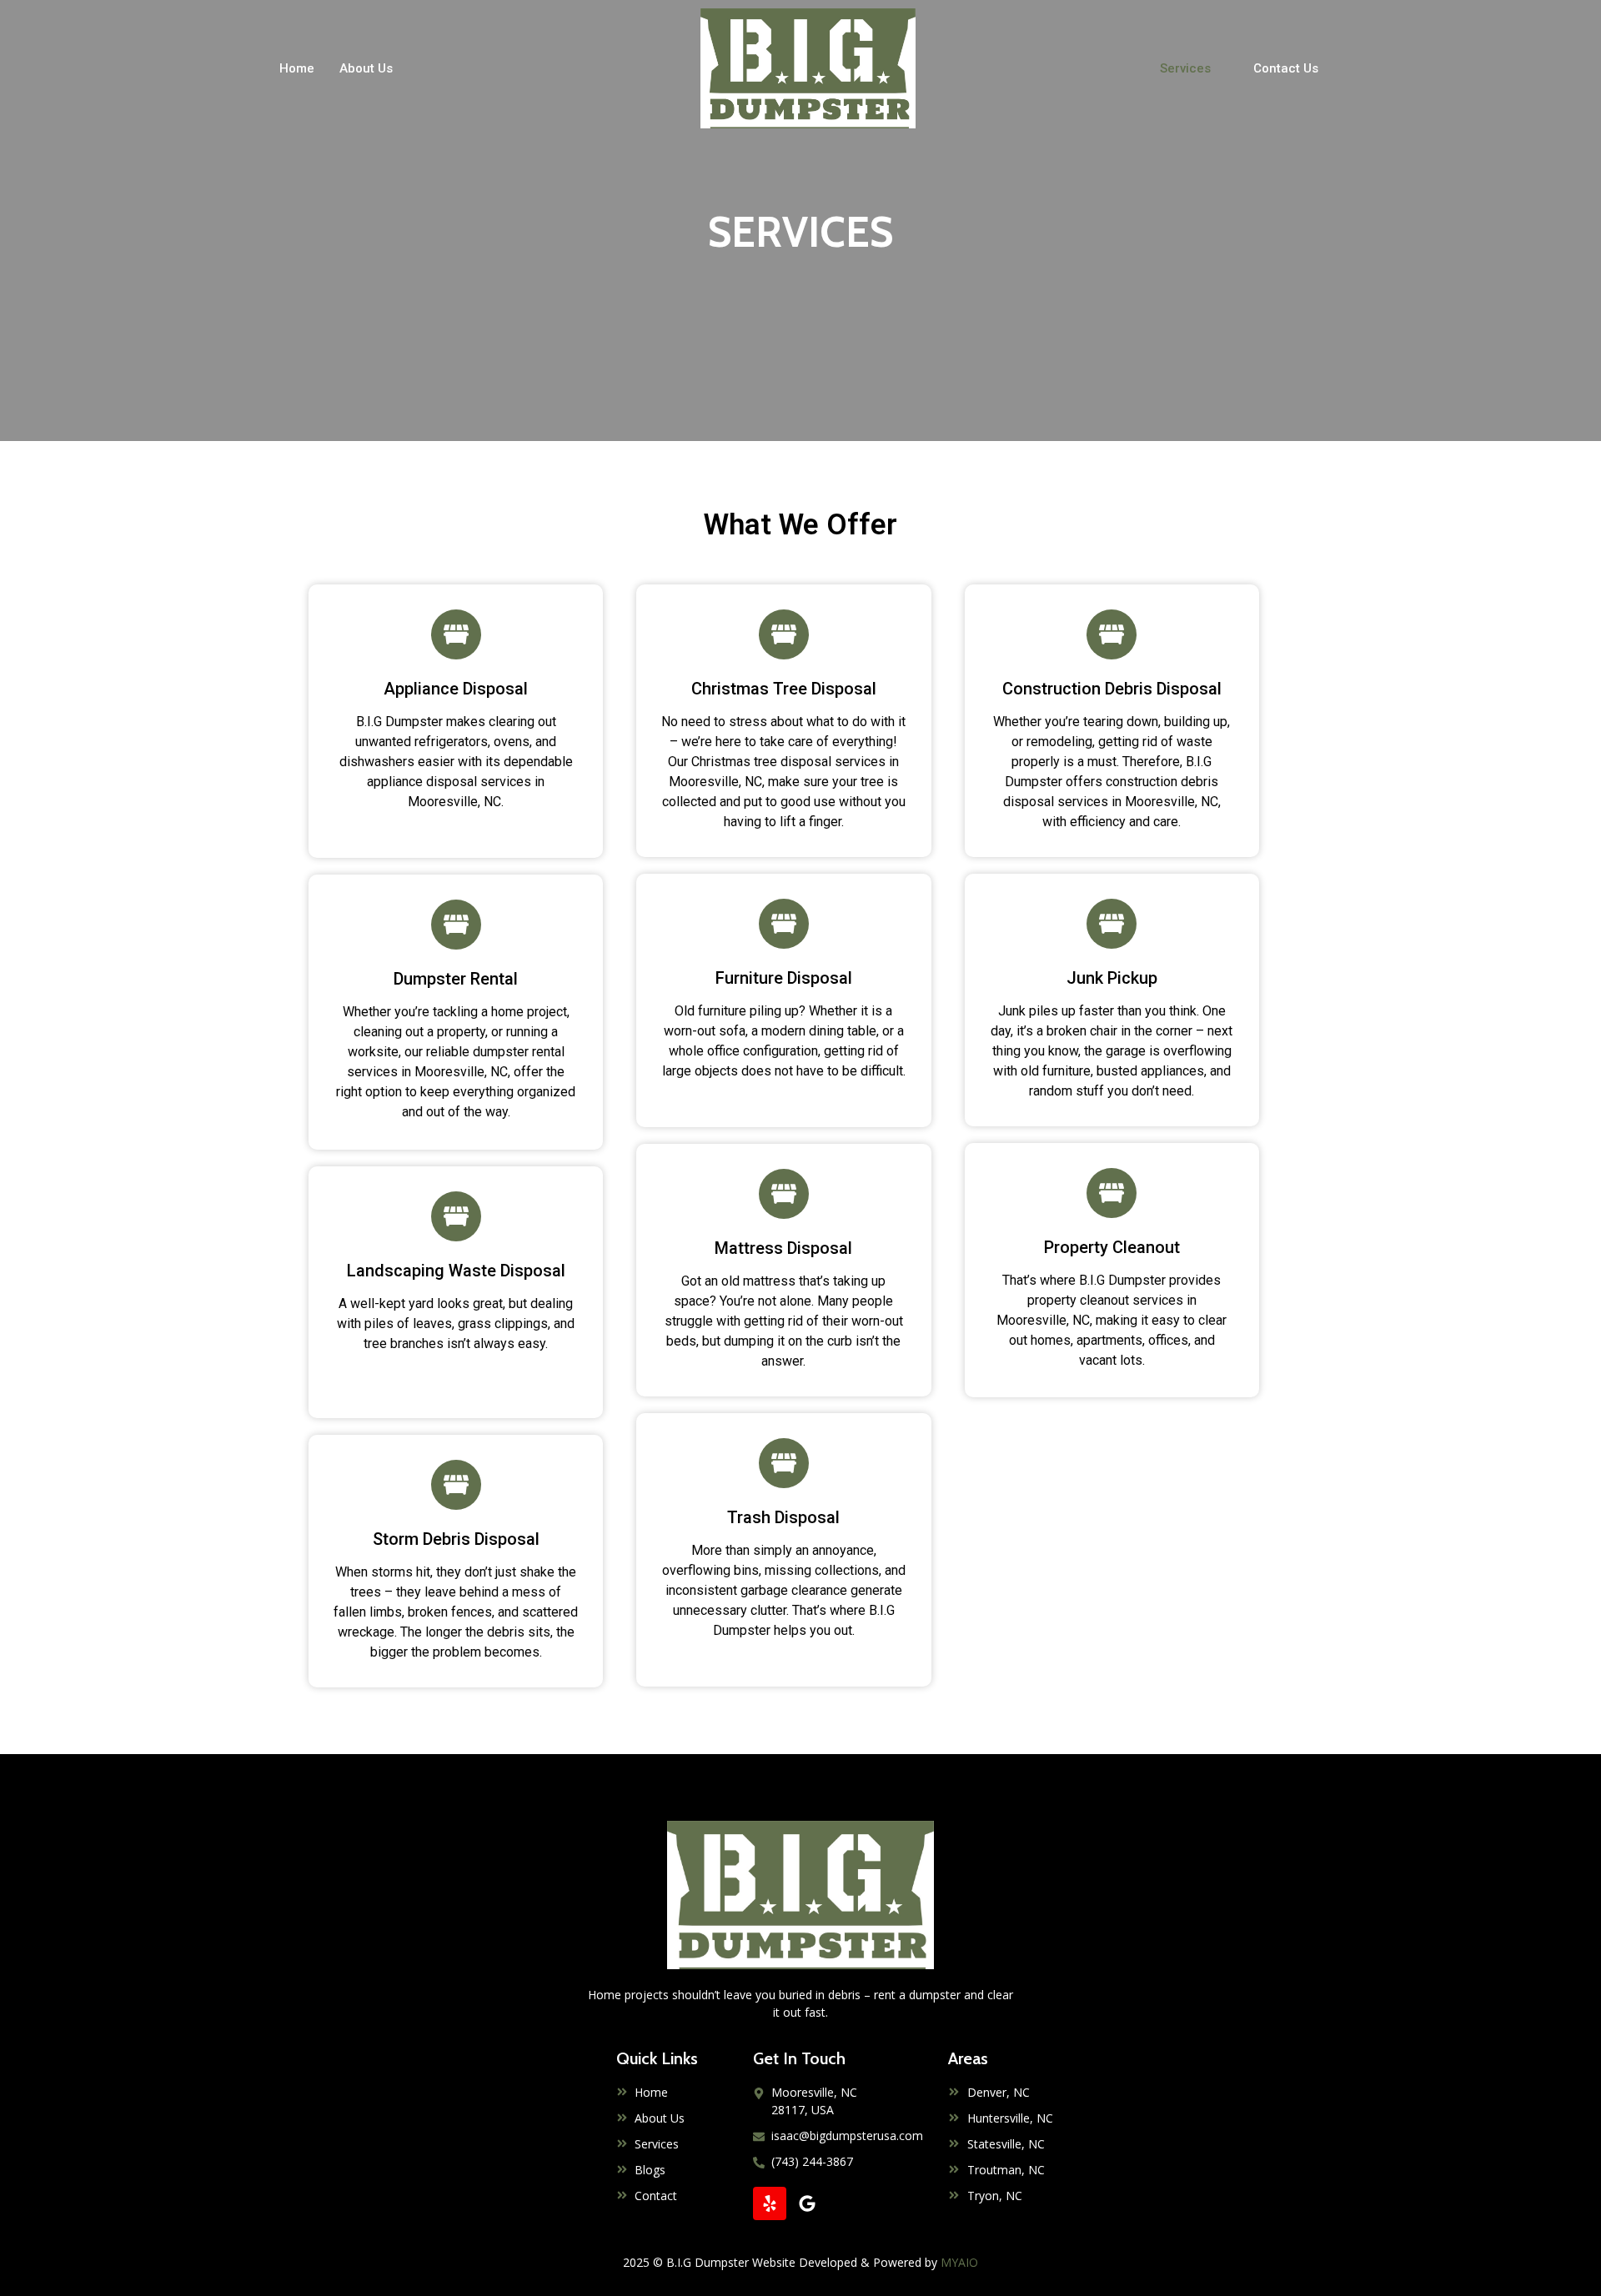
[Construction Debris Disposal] (1112, 634)
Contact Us (1286, 68)
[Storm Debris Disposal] (456, 1485)
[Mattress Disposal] (784, 1194)
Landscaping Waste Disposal (456, 1271)
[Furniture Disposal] (784, 924)
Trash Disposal (783, 1517)
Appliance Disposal (456, 689)
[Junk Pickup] (1112, 924)
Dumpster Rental (456, 979)
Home (297, 68)
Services (1185, 68)
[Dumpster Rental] (456, 925)
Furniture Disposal (784, 978)
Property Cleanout (1112, 1247)
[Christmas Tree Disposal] (784, 634)
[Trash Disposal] (784, 1463)
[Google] (807, 2203)
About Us (366, 68)
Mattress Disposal (783, 1248)
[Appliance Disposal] (456, 634)
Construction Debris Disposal (1112, 689)
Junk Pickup (1112, 978)
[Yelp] (770, 2203)
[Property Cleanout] (1112, 1193)
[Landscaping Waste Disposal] (456, 1216)
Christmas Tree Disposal (784, 689)
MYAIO (959, 2262)
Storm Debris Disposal (456, 1539)
